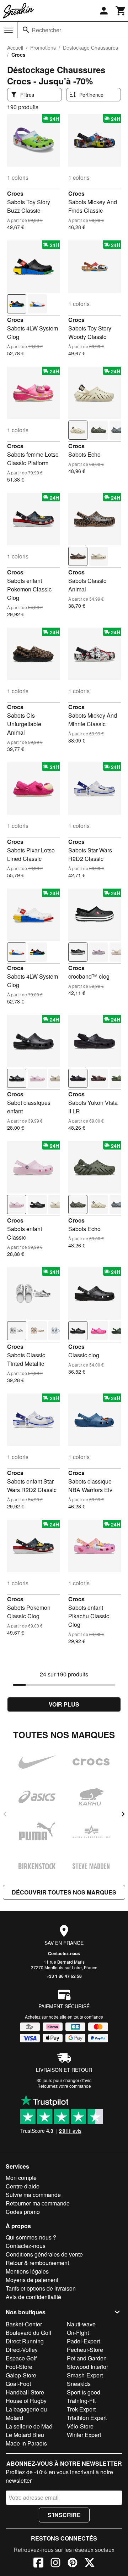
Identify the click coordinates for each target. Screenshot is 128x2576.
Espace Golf (21, 2358)
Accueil (15, 48)
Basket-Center (24, 2324)
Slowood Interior (87, 2367)
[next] (123, 1814)
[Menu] (9, 30)
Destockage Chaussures (90, 48)
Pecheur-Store (85, 2350)
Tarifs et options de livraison (41, 2288)
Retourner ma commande (38, 2203)
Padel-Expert (83, 2341)
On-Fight (78, 2333)
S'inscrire (64, 2515)
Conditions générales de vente (44, 2254)
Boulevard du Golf (28, 2333)
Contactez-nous (64, 1953)
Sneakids (79, 2384)
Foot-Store (19, 2367)
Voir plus (64, 1704)
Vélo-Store (80, 2426)
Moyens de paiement (32, 2280)
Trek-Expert (81, 2409)
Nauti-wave (81, 2324)
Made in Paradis (26, 2443)
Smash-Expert (85, 2375)
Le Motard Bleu (25, 2435)
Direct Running (25, 2341)
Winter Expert (84, 2435)
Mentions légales (27, 2271)
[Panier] (121, 11)
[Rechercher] (26, 30)
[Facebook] (38, 2564)
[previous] (5, 1814)
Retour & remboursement (37, 2263)
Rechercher (46, 30)
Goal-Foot (18, 2384)
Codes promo (23, 2212)
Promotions (43, 48)
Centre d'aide (23, 2186)
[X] (90, 2564)
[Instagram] (55, 2564)
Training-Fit (81, 2401)
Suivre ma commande (33, 2195)
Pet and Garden (87, 2358)
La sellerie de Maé (29, 2426)
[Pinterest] (73, 2564)
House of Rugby (26, 2401)
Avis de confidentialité (33, 2297)
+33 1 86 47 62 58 (64, 1976)
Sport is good (84, 2392)
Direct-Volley (22, 2350)
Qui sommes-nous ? (31, 2237)
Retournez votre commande (64, 2086)
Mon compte (21, 2178)
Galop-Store (21, 2375)
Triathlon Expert (87, 2418)
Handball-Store (25, 2392)
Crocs (15, 193)
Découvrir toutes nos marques (64, 1892)
